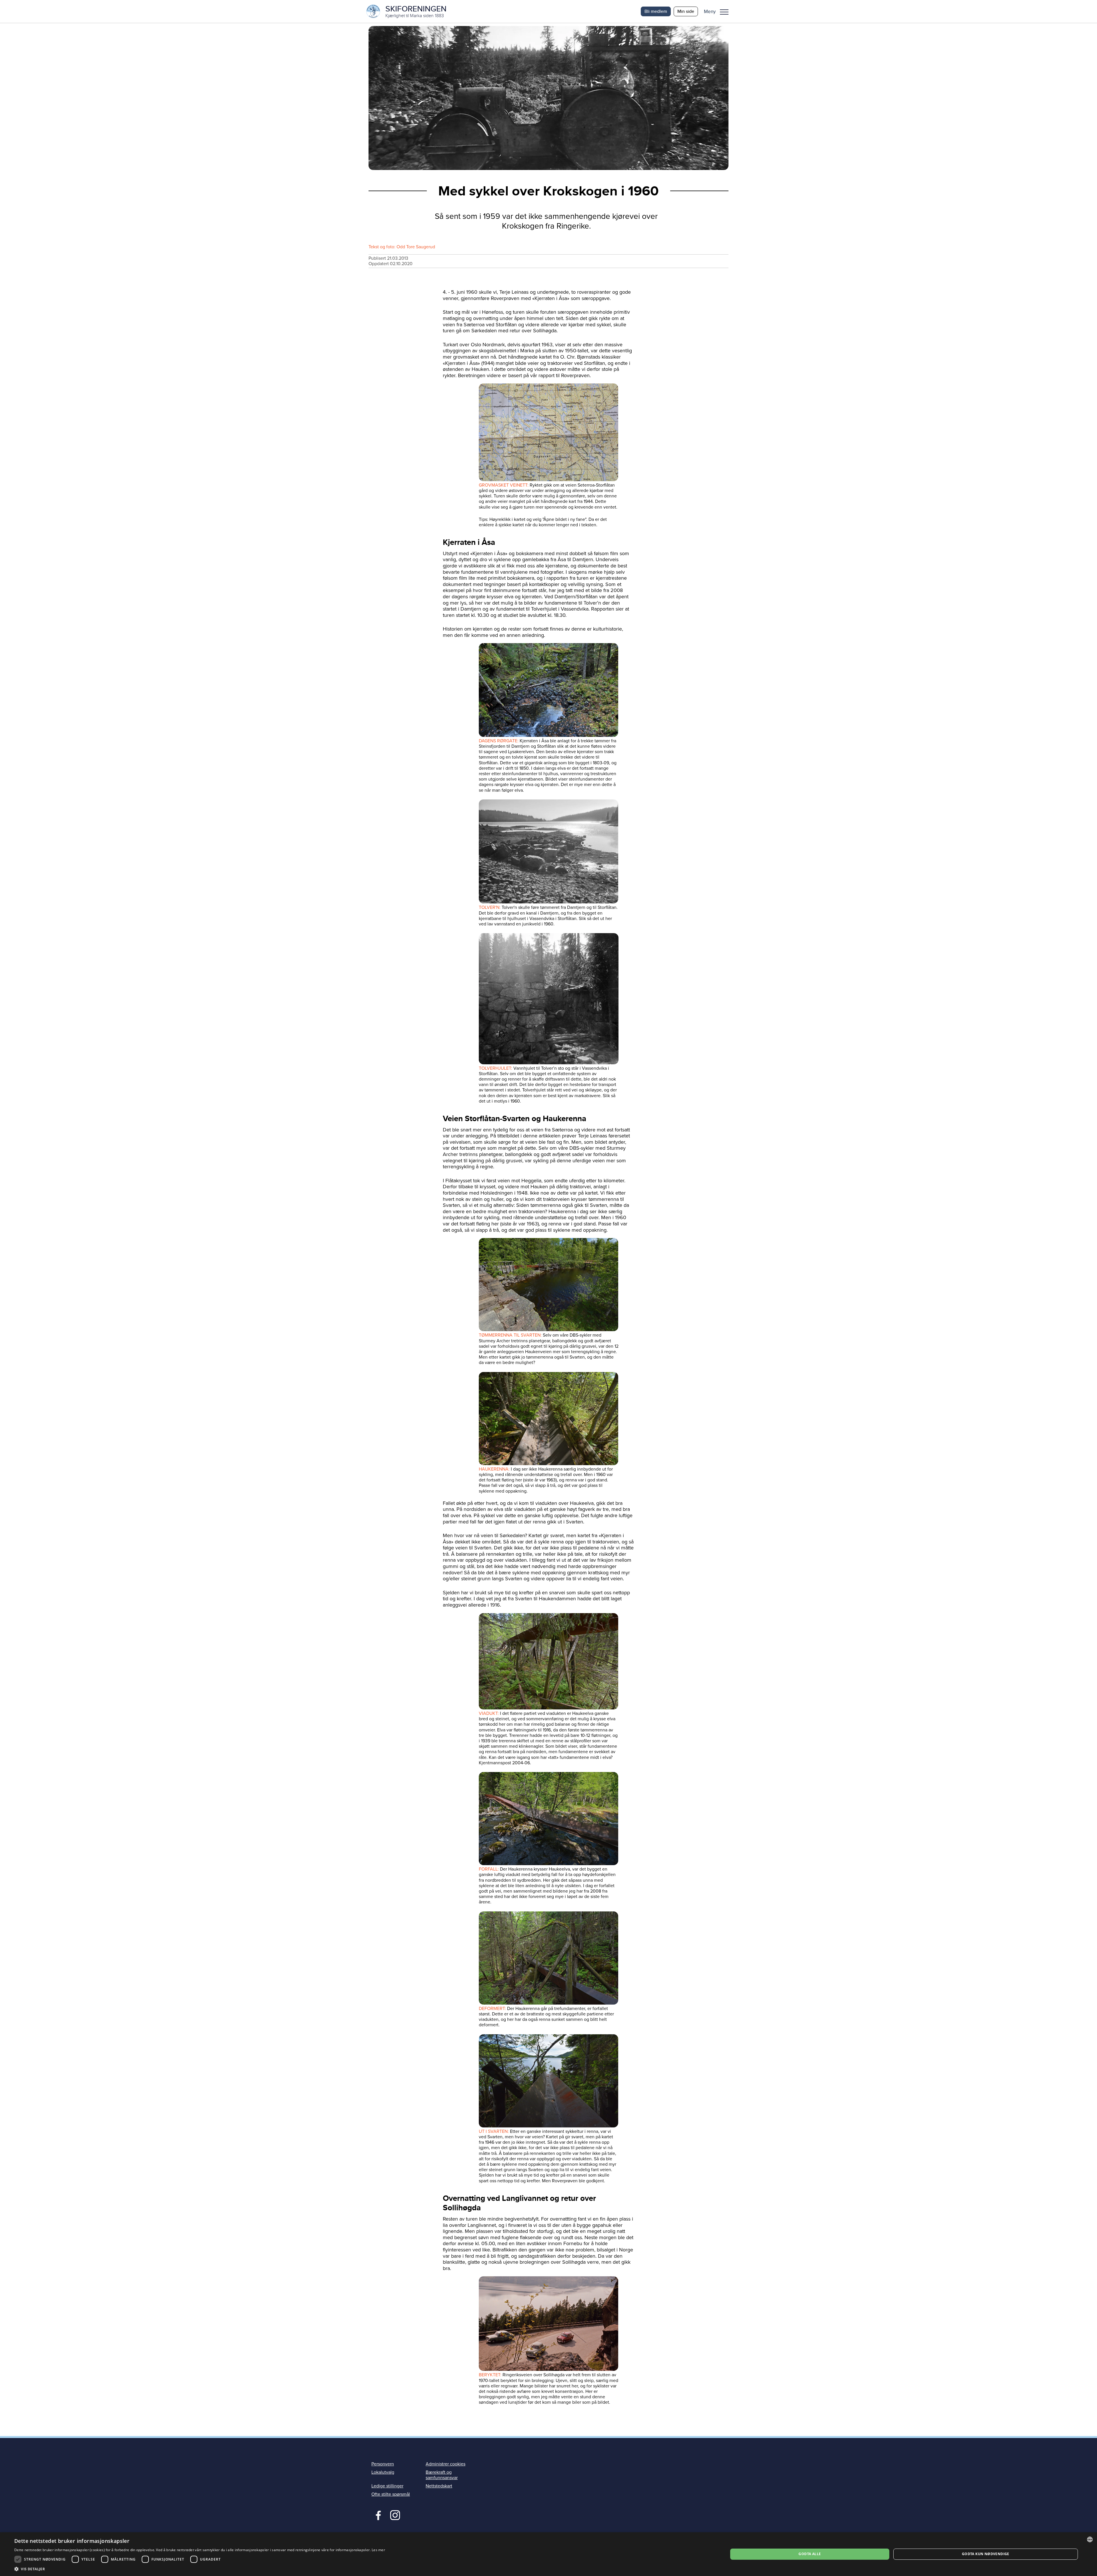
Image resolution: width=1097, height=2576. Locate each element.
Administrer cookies (446, 2464)
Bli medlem (656, 11)
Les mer (378, 2550)
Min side (686, 11)
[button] (718, 11)
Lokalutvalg (383, 2472)
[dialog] (548, 2554)
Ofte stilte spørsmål (391, 2494)
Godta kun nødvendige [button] (986, 2554)
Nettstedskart (439, 2486)
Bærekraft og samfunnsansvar (442, 2475)
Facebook (377, 2515)
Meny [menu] (724, 11)
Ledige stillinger (387, 2486)
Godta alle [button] (810, 2554)
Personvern (383, 2464)
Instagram (395, 2515)
